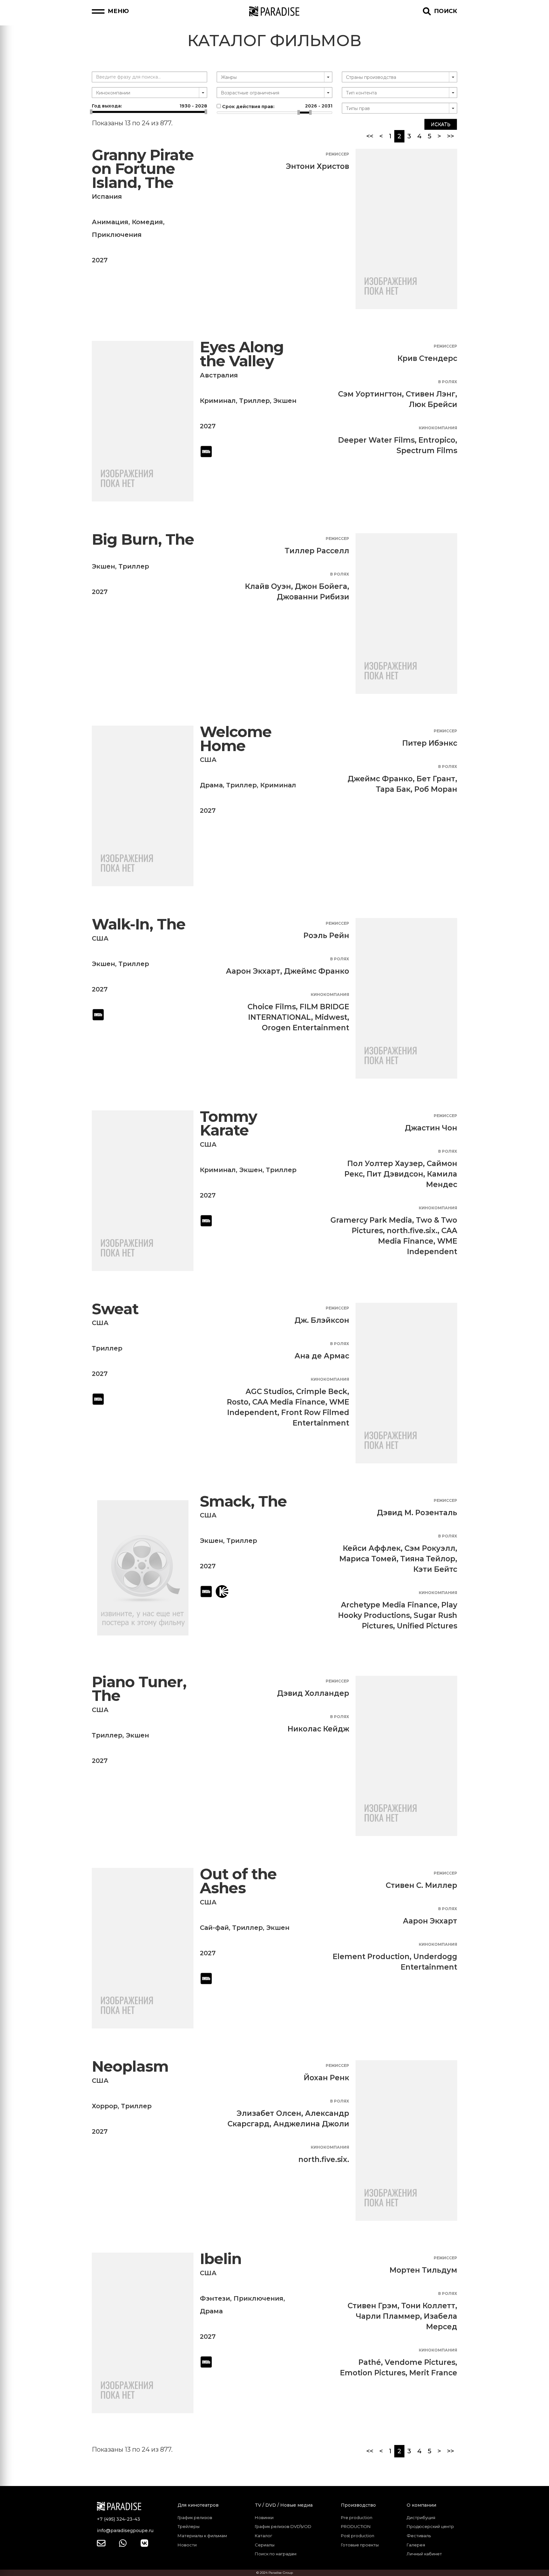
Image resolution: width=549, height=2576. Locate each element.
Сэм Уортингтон (370, 394)
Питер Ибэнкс (430, 743)
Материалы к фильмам (202, 2536)
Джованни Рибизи (313, 597)
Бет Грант (436, 779)
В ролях (448, 382)
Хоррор (105, 2106)
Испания (107, 197)
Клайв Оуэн (268, 586)
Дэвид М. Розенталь (417, 1513)
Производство (358, 2505)
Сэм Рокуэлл (430, 1548)
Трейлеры (189, 2526)
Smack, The (243, 1501)
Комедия (147, 222)
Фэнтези (215, 2298)
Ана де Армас (322, 1356)
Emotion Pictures (373, 2373)
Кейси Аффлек (372, 1548)
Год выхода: (149, 106)
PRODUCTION (356, 2526)
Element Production (371, 1957)
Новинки (264, 2517)
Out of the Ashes (238, 1881)
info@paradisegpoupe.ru (125, 2531)
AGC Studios (269, 1392)
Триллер (254, 401)
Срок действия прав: (276, 106)
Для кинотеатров (198, 2505)
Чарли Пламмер (388, 2316)
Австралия (219, 375)
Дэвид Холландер (313, 1693)
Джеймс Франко (380, 779)
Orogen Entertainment (305, 1028)
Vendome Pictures (420, 2362)
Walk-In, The (139, 924)
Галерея (416, 2545)
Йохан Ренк (326, 2078)
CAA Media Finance (289, 1402)
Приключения (117, 235)
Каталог (264, 2536)
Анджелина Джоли (311, 2124)
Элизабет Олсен (269, 2113)
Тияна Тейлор (428, 1559)
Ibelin (221, 2259)
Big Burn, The (143, 539)
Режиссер (337, 154)
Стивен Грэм (373, 2306)
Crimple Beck (322, 1392)
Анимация (110, 222)
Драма (211, 785)
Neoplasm (130, 2066)
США (208, 760)
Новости (187, 2545)
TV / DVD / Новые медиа (284, 2505)
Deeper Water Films (376, 440)
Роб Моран (436, 789)
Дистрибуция (421, 2517)
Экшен (285, 401)
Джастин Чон (431, 1128)
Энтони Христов (318, 166)
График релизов (195, 2517)
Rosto (238, 1402)
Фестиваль (419, 2536)
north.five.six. (412, 1231)
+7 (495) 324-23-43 (119, 2519)
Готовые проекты (360, 2545)
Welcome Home (236, 739)
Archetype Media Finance (389, 1605)
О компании (421, 2505)
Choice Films (272, 1007)
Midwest (331, 1017)
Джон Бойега (321, 586)
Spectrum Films (427, 451)
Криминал (218, 401)
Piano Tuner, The (139, 1689)
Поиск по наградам (276, 2554)
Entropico (437, 440)
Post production (358, 2536)
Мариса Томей (368, 1559)
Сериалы (265, 2545)
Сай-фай (214, 1928)
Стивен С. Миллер (421, 1885)
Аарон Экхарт (253, 971)
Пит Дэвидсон (395, 1174)
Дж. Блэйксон (322, 1320)
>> (451, 136)
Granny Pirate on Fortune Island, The (143, 169)
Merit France (433, 2373)
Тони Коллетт (428, 2306)
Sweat (115, 1309)
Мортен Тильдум (423, 2270)
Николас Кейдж (318, 1729)
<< (370, 136)
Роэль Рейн (326, 936)
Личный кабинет (424, 2554)
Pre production (357, 2517)
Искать (441, 124)
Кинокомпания (438, 428)
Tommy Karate (228, 1124)
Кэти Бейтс (435, 1569)
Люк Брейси (433, 404)
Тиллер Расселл (317, 551)
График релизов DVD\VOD (283, 2526)
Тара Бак (393, 789)
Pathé (370, 2362)
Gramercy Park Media (371, 1220)
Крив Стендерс (427, 358)
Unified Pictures (427, 1626)
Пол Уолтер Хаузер (385, 1164)
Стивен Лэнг (430, 394)
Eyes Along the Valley (242, 354)
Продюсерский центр (430, 2526)
